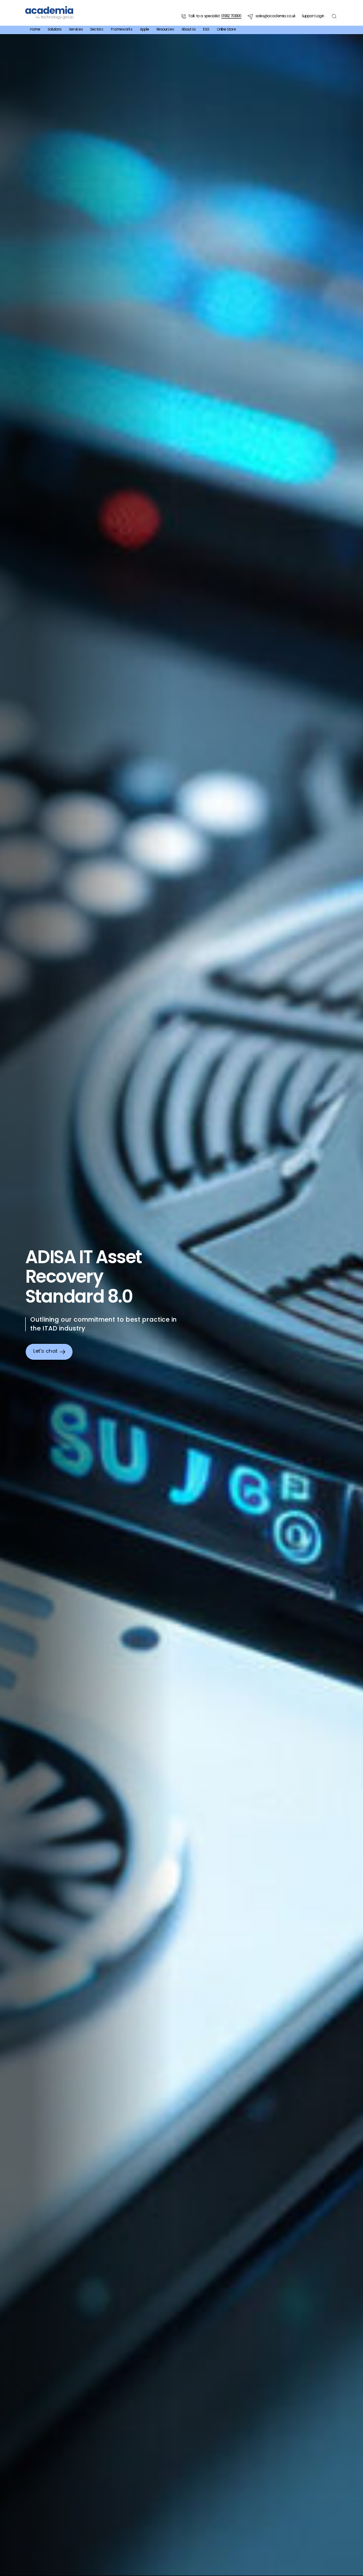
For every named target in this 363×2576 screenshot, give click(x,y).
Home (35, 30)
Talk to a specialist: (215, 16)
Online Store (226, 30)
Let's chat (45, 1351)
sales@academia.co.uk (275, 16)
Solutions (55, 30)
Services (76, 30)
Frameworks (122, 30)
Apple (145, 30)
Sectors (97, 30)
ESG (206, 30)
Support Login (313, 16)
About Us (189, 30)
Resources (165, 30)
